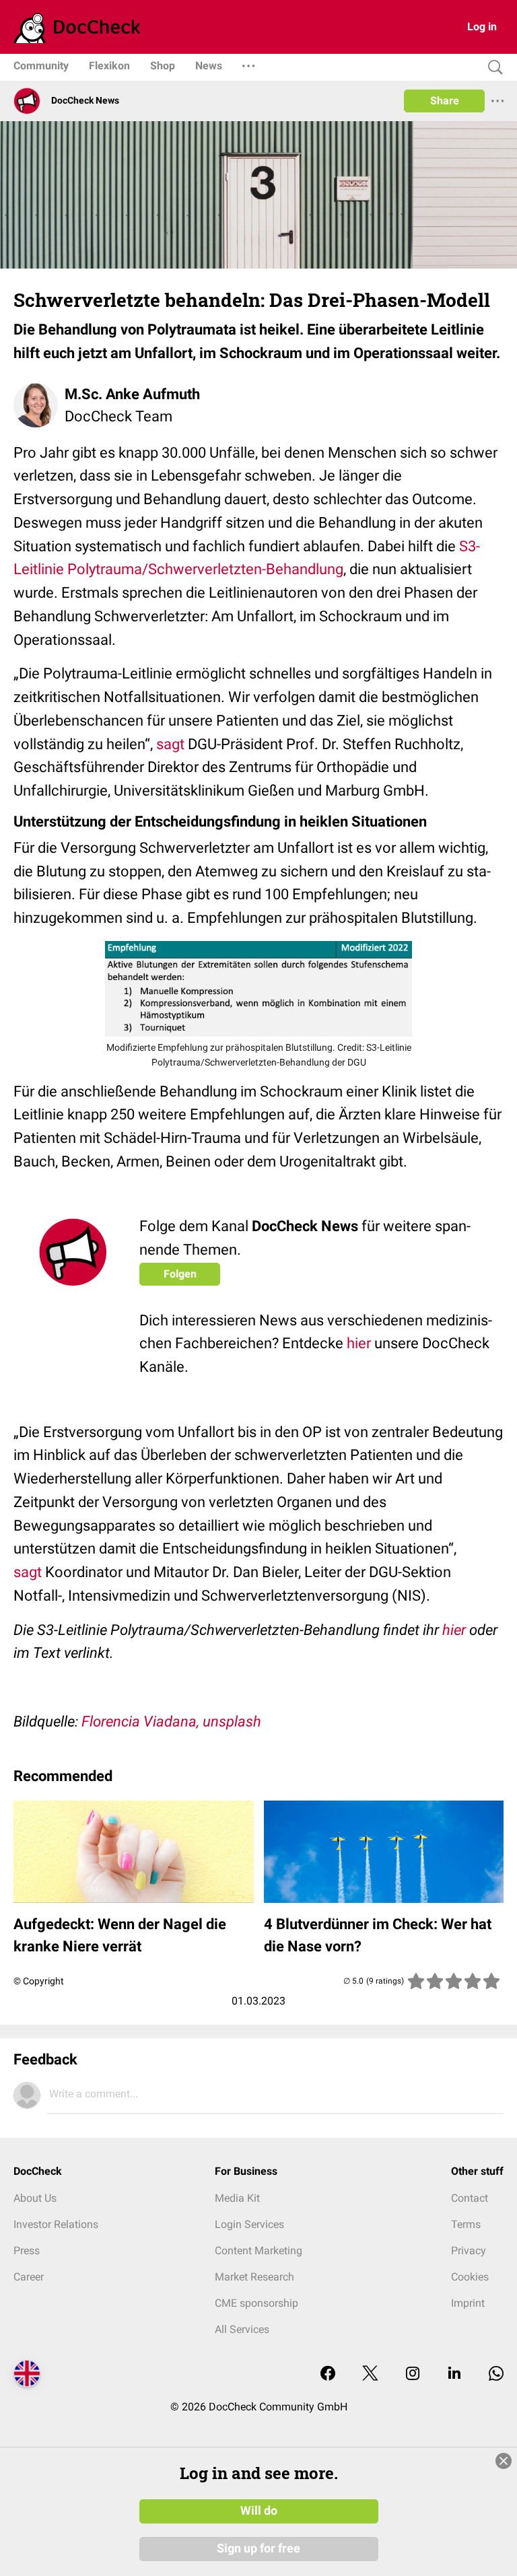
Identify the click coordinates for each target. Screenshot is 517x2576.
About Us (35, 2198)
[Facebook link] (328, 2374)
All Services (242, 2329)
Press (27, 2251)
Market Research (254, 2277)
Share (445, 101)
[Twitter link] (370, 2374)
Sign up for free (258, 2548)
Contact (470, 2198)
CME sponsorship (256, 2303)
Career (29, 2277)
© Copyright (39, 1981)
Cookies (470, 2277)
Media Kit (237, 2198)
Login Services (249, 2224)
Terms (466, 2224)
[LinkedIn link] (454, 2374)
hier (359, 1343)
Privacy (469, 2251)
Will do (259, 2511)
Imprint (468, 2303)
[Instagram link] (413, 2374)
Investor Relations (56, 2224)
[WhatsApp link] (496, 2374)
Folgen (180, 1274)
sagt (170, 744)
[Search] (492, 68)
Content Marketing (258, 2251)
